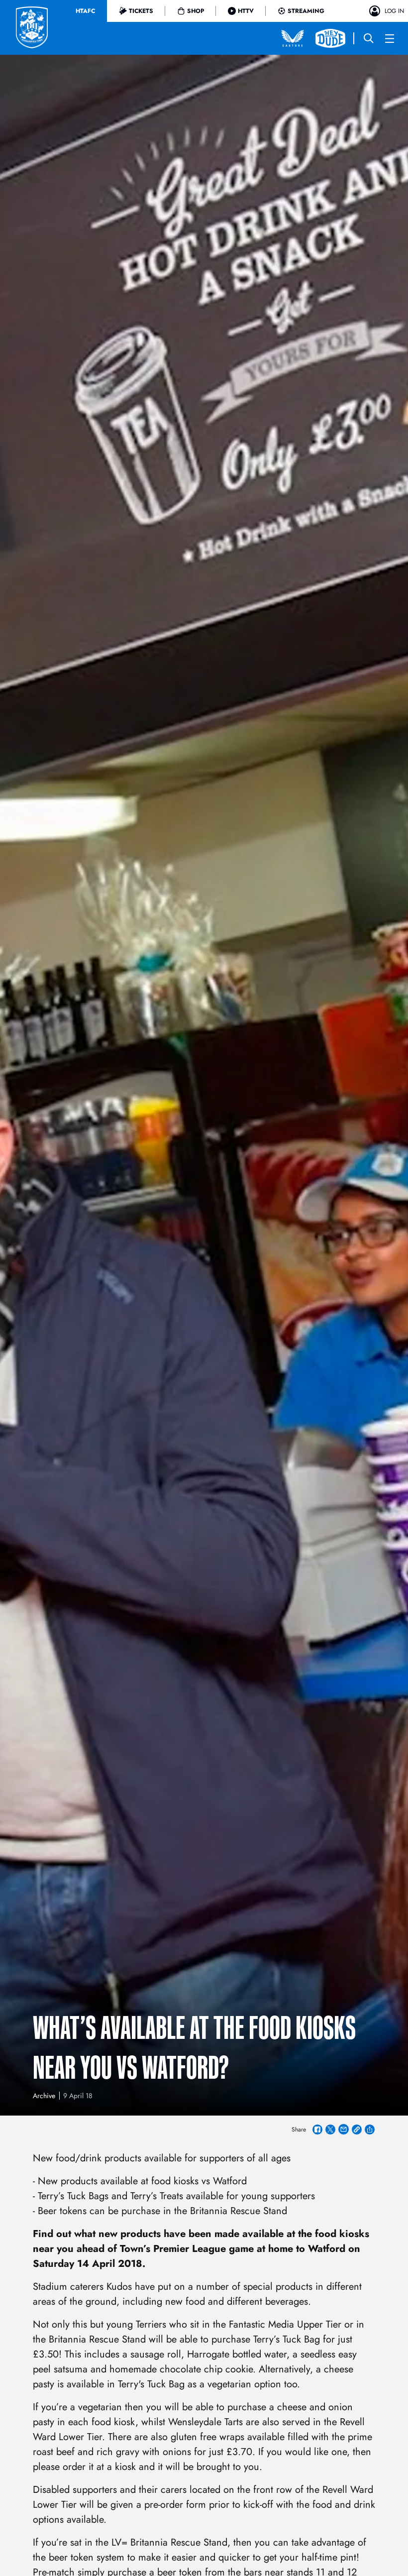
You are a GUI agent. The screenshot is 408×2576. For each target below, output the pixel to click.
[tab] (85, 11)
